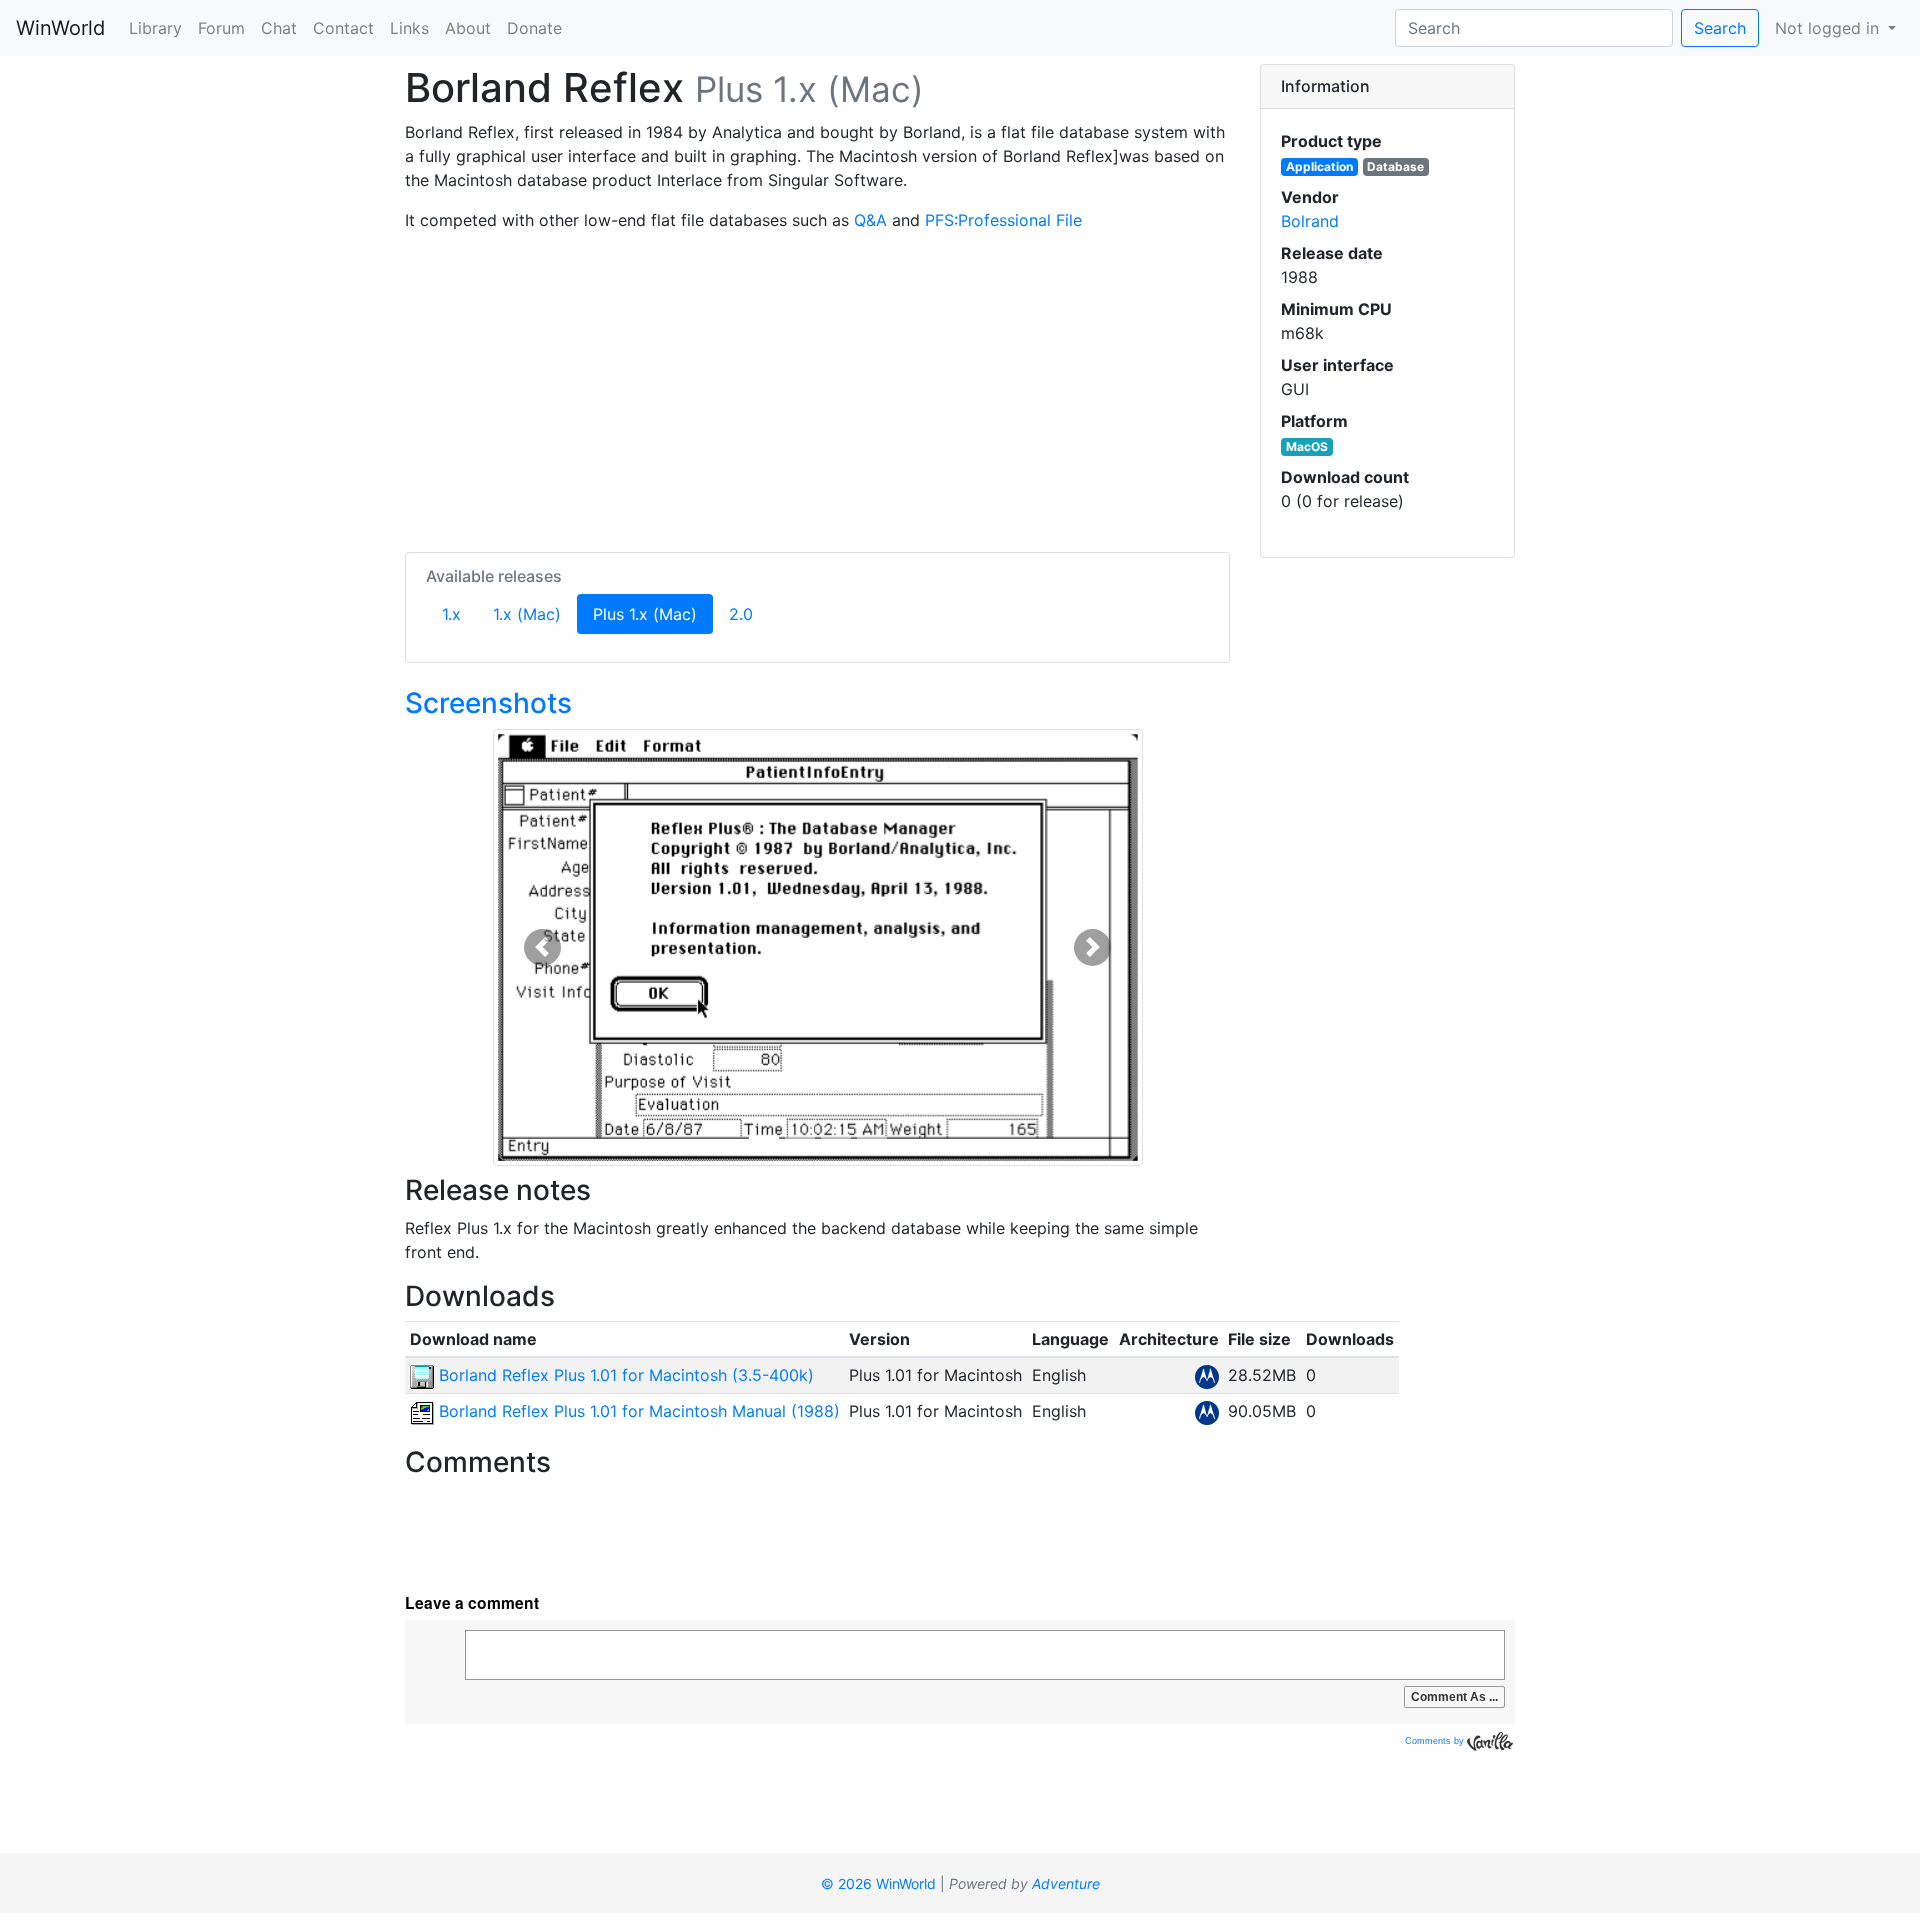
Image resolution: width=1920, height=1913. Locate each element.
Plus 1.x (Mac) (653, 613)
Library (155, 28)
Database (1395, 166)
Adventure (1066, 1883)
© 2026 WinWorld (878, 1883)
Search (1720, 28)
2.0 (741, 614)
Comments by (1436, 1741)
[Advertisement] (817, 388)
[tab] (1387, 87)
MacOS (1307, 446)
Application (1319, 166)
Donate (534, 28)
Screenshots (488, 703)
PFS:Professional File (1003, 220)
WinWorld (60, 28)
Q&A (870, 220)
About (468, 28)
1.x (451, 614)
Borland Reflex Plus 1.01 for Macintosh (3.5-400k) (624, 1375)
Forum (221, 28)
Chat (279, 28)
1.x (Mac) (527, 614)
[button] (542, 948)
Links (409, 28)
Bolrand (1310, 221)
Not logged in (1829, 28)
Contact (343, 28)
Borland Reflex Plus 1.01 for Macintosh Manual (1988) (637, 1411)
